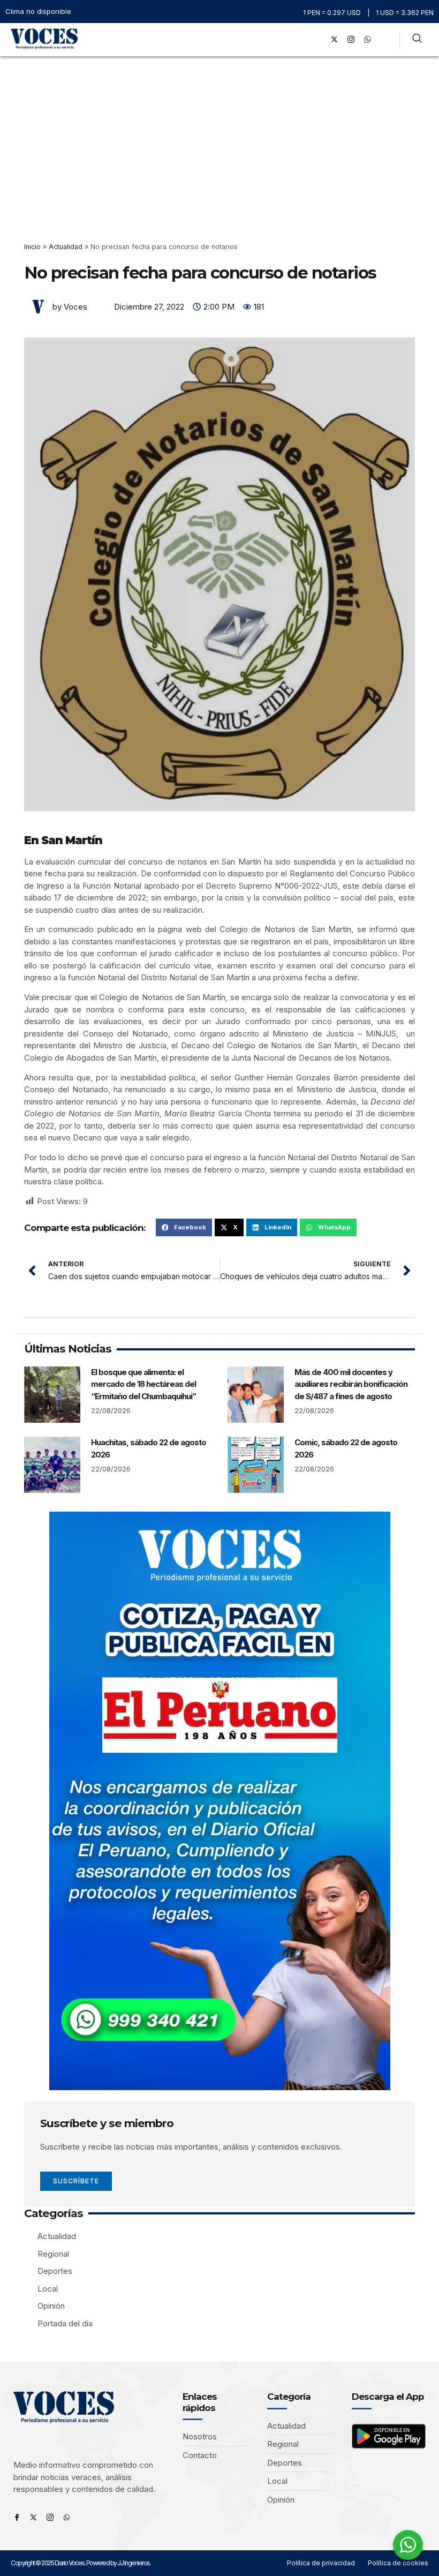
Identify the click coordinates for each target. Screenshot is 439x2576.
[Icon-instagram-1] (351, 40)
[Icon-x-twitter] (33, 2517)
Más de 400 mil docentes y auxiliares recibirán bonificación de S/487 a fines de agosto (351, 1384)
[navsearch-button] (417, 40)
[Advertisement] (219, 137)
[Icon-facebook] (17, 2517)
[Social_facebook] (317, 40)
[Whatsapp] (67, 2517)
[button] (302, 39)
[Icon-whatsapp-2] (367, 40)
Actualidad (66, 247)
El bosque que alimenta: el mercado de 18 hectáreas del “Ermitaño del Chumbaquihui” (143, 1384)
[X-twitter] (334, 40)
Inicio (32, 247)
